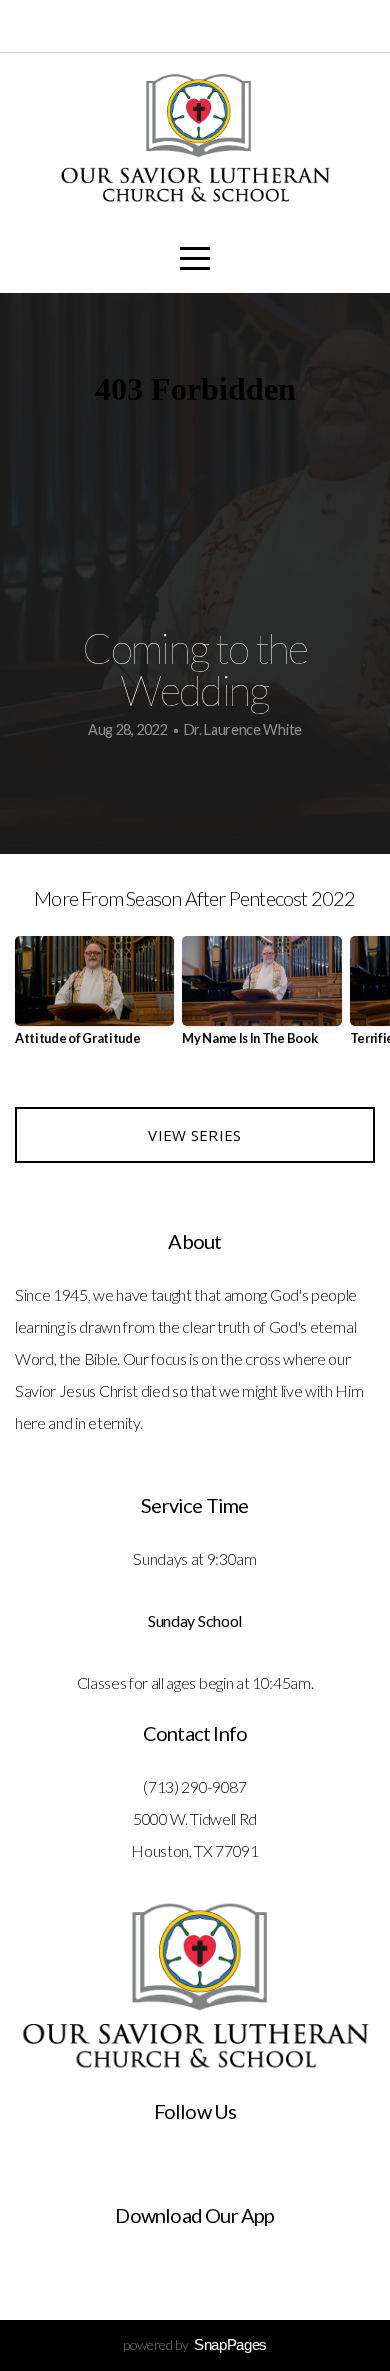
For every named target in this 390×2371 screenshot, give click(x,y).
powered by (195, 2344)
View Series (194, 1135)
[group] (94, 998)
